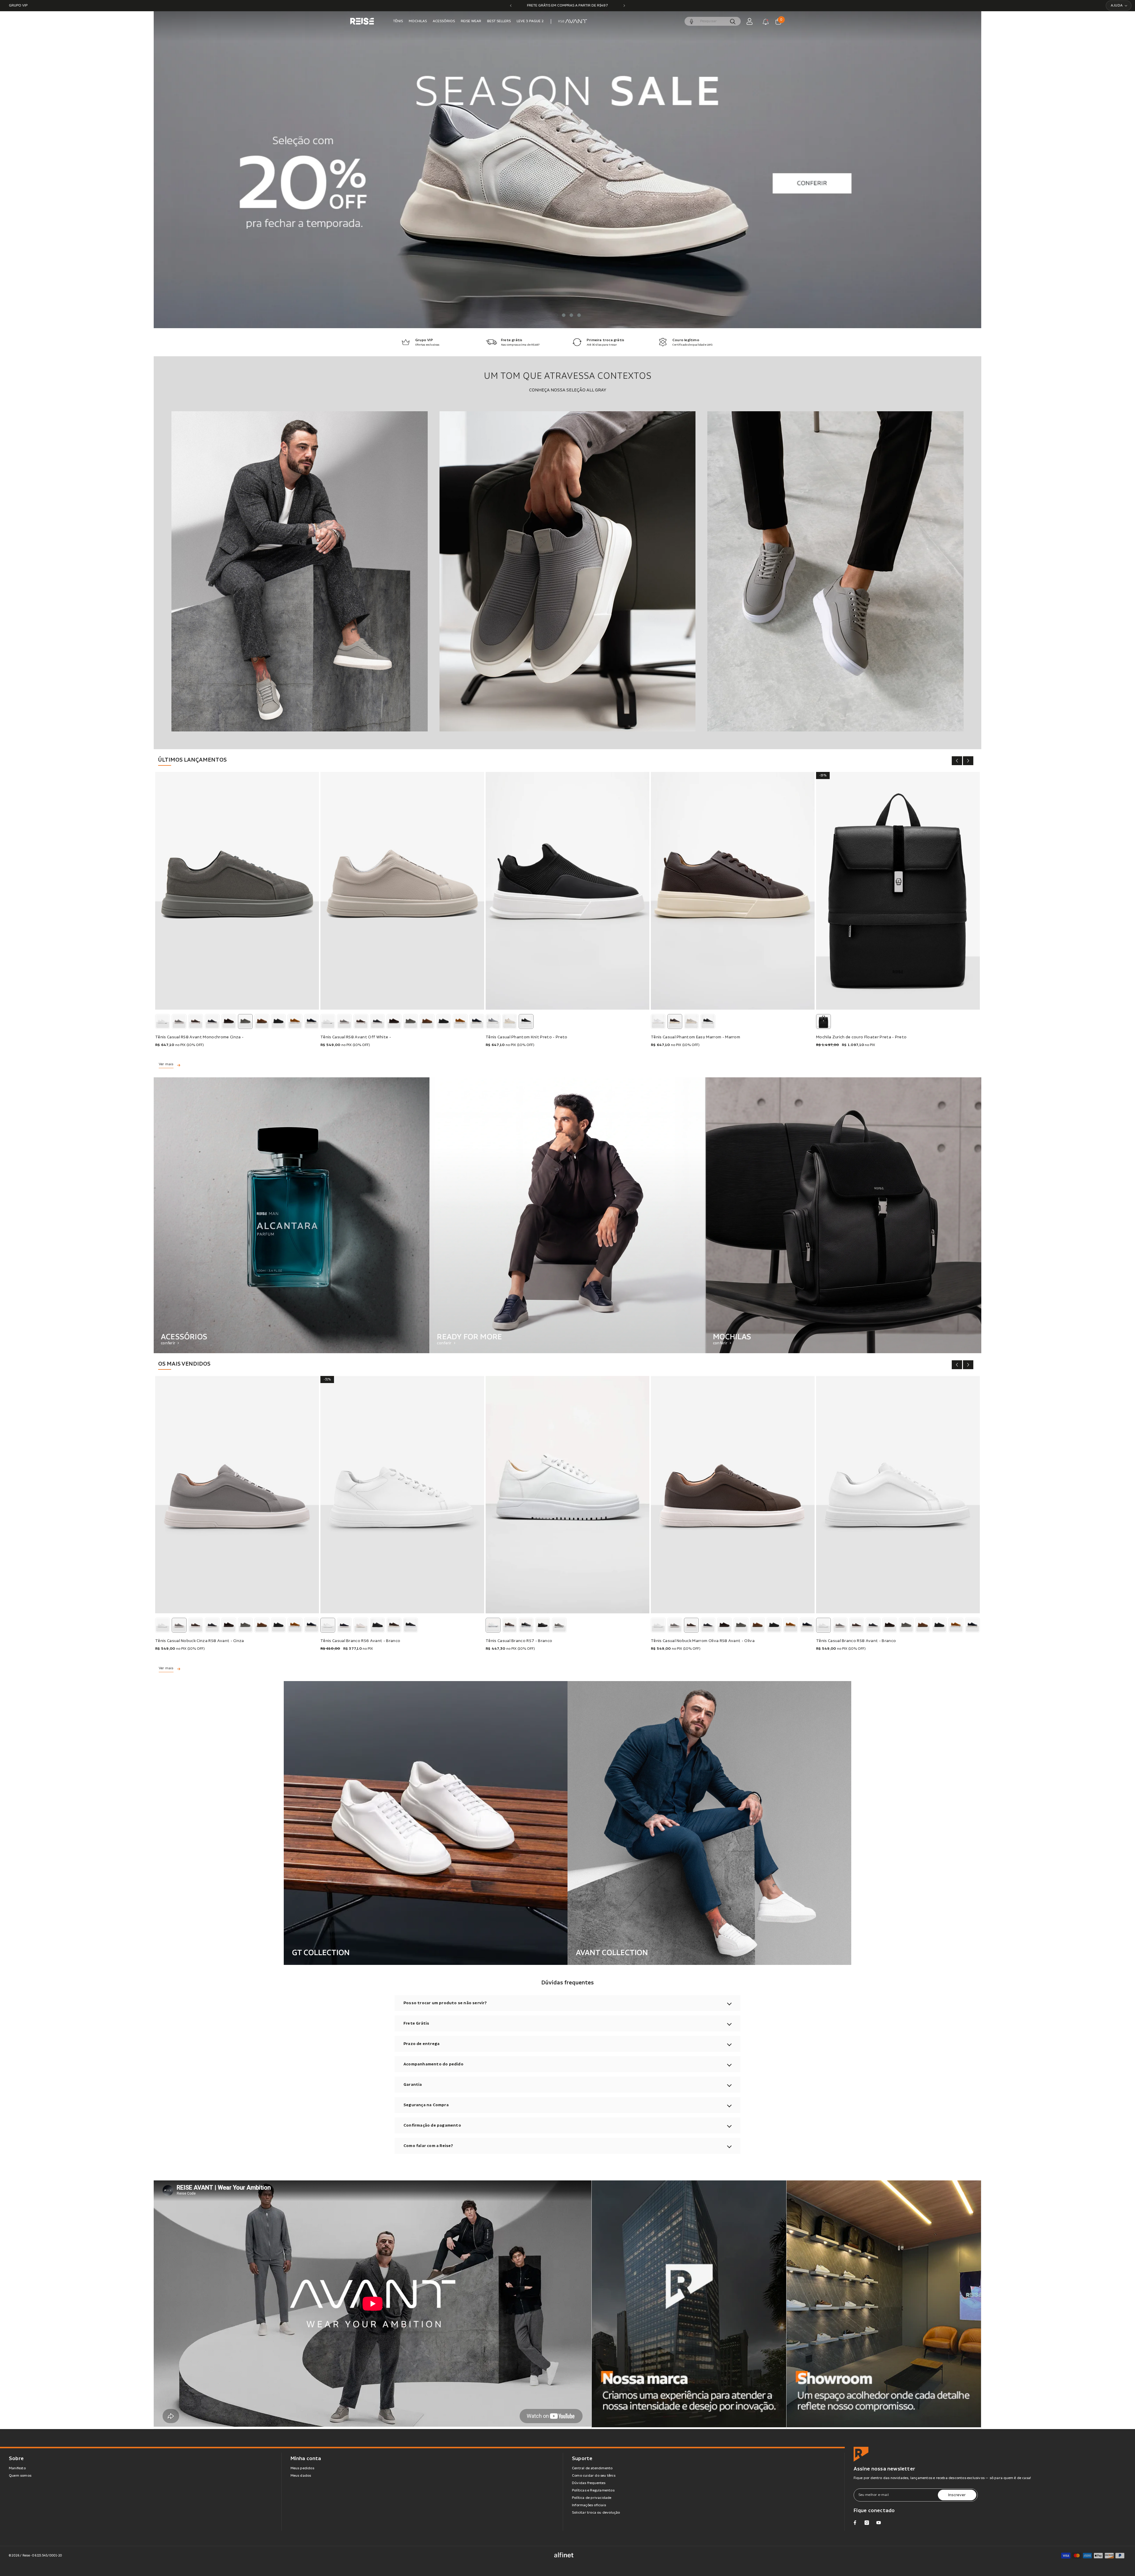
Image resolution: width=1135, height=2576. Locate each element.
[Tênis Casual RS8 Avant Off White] (402, 891)
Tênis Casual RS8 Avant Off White (356, 1037)
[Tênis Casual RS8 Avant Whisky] (295, 1021)
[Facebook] (855, 2523)
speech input (692, 21)
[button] (184, 170)
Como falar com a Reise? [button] (428, 2146)
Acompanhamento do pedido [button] (433, 2064)
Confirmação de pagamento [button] (432, 2125)
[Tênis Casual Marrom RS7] (510, 1625)
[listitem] (292, 1215)
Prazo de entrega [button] (421, 2044)
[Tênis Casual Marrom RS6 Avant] (394, 1625)
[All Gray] (300, 571)
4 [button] (579, 315)
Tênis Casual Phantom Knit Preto (527, 1037)
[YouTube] (879, 2523)
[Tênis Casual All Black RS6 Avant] (377, 1625)
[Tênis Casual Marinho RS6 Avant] (344, 1625)
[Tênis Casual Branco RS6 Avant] (402, 1495)
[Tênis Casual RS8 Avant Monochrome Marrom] (229, 1021)
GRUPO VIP (18, 5)
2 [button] (564, 315)
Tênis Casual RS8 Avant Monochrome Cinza (199, 1037)
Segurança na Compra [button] (426, 2105)
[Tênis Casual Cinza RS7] (559, 1625)
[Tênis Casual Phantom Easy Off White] (691, 1021)
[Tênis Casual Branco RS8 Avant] (163, 1021)
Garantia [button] (413, 2085)
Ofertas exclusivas (427, 345)
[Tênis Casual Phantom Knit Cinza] (493, 1021)
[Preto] (823, 1021)
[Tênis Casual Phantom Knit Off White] (510, 1021)
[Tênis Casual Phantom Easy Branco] (658, 1021)
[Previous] (511, 6)
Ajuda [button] (1117, 5)
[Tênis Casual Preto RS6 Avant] (411, 1625)
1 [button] (556, 315)
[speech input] (713, 21)
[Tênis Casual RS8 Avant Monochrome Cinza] (237, 891)
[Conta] (750, 21)
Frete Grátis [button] (416, 2023)
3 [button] (571, 315)
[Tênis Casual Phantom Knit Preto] (567, 891)
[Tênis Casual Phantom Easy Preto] (708, 1021)
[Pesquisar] (713, 21)
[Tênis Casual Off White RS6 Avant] (361, 1625)
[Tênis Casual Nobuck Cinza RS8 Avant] (179, 1021)
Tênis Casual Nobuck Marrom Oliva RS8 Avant (703, 1641)
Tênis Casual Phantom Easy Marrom (695, 1037)
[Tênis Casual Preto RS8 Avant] (212, 1021)
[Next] (624, 6)
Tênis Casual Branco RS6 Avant (360, 1641)
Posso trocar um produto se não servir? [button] (445, 2003)
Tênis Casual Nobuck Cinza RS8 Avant (200, 1641)
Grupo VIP (424, 340)
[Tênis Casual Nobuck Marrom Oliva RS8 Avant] (196, 1021)
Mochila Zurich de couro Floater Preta (861, 1037)
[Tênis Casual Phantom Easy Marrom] (733, 891)
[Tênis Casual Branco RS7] (567, 1495)
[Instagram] (867, 2523)
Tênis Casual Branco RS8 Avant (856, 1641)
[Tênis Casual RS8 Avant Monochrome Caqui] (262, 1021)
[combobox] (712, 21)
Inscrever (957, 2495)
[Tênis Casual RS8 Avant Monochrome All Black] (278, 1021)
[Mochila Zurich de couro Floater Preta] (898, 891)
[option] (567, 6)
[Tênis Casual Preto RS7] (526, 1625)
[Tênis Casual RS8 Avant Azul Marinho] (312, 1021)
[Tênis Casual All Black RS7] (543, 1625)
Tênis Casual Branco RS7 (519, 1641)
